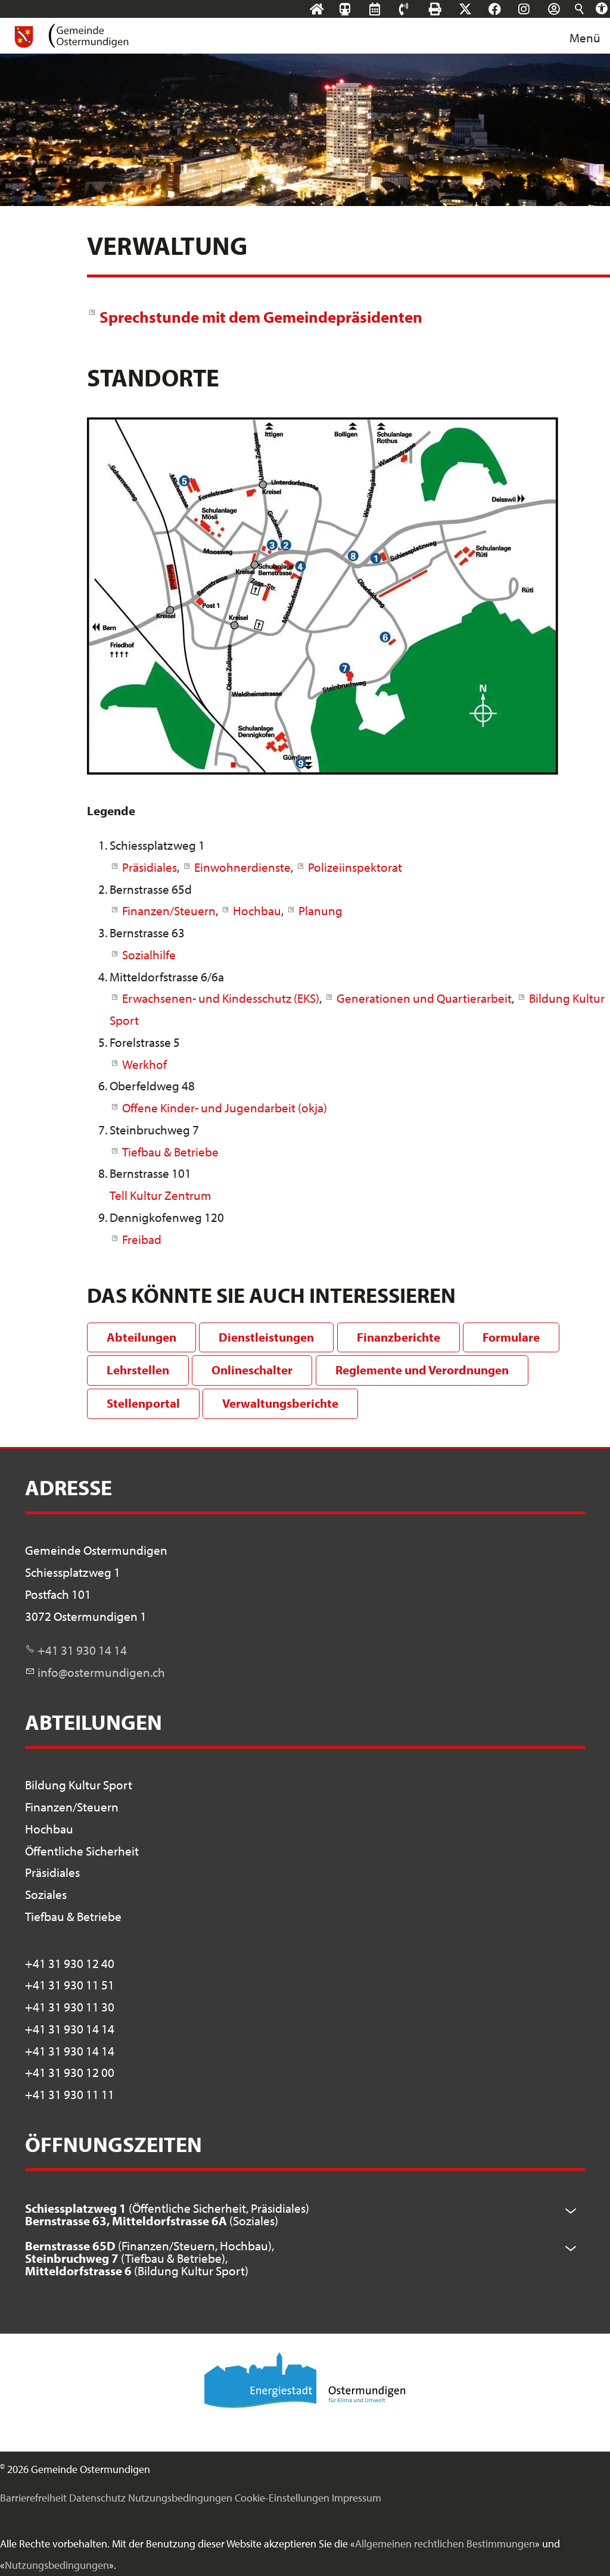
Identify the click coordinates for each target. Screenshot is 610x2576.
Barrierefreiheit (33, 2498)
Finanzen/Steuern (169, 910)
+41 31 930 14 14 (82, 1650)
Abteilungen (141, 1337)
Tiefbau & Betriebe (170, 1152)
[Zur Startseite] (71, 36)
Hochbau (257, 910)
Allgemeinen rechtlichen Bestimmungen (445, 2544)
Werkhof (144, 1064)
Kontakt (415, 9)
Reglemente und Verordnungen (422, 1370)
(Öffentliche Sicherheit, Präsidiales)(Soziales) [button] (167, 2214)
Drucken (446, 9)
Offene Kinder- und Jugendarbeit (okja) (225, 1108)
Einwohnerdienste (242, 867)
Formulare (511, 1337)
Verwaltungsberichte (280, 1403)
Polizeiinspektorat (355, 867)
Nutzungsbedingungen (180, 2498)
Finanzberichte (399, 1337)
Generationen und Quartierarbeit (424, 998)
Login (565, 9)
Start (328, 9)
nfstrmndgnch (103, 1672)
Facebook (506, 9)
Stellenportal (143, 1403)
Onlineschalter (252, 1370)
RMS (386, 9)
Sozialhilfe (149, 955)
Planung (320, 910)
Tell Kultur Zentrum (161, 1195)
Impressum (357, 2498)
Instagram (535, 9)
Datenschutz (97, 2498)
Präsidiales (150, 867)
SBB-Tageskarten (351, 18)
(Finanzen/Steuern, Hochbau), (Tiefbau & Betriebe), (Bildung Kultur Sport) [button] (150, 2258)
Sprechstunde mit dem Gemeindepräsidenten (261, 316)
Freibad (142, 1239)
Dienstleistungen (266, 1337)
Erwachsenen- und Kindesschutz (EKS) (221, 998)
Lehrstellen (138, 1370)
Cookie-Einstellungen (282, 2498)
